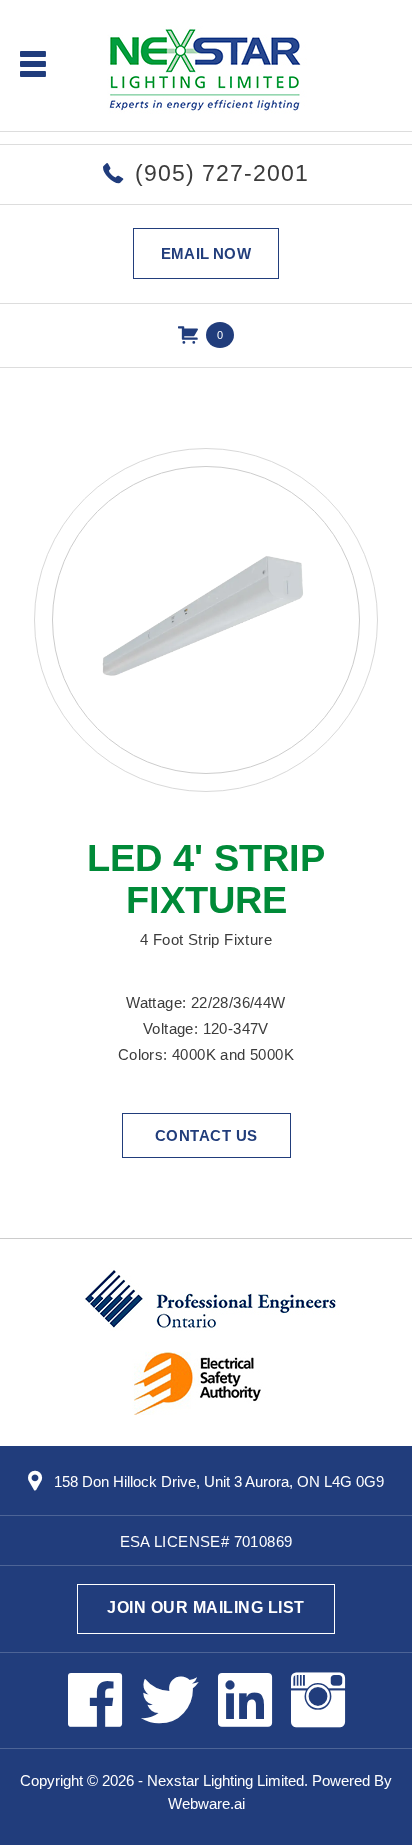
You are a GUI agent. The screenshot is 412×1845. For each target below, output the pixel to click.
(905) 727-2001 (222, 173)
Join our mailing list (206, 1607)
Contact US (206, 1135)
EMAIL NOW (206, 253)
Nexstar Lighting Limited (225, 1780)
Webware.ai (206, 1803)
